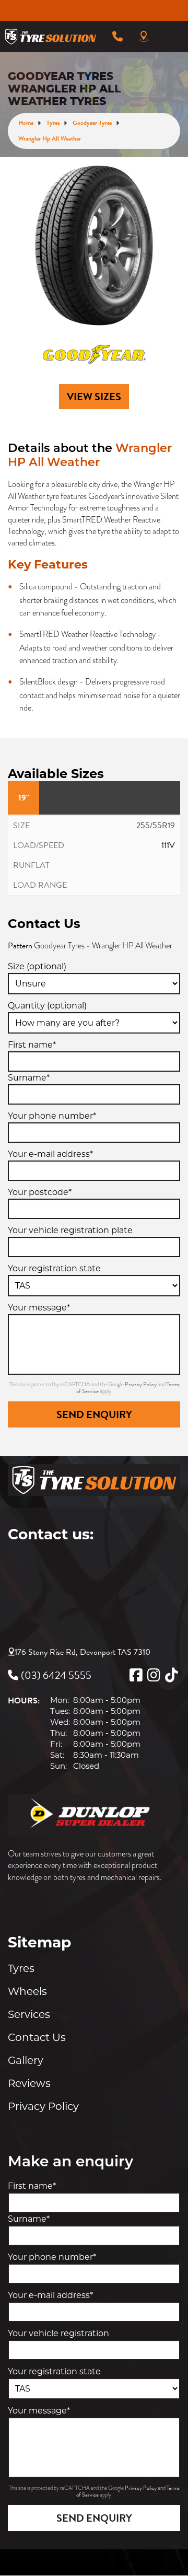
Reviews (29, 2083)
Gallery (26, 2060)
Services (29, 2014)
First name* (32, 1045)
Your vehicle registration (58, 2333)
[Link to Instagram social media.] (154, 1675)
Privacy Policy (141, 1384)
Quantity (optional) (47, 1006)
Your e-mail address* (50, 1154)
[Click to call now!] (118, 37)
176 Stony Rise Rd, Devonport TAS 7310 (83, 1652)
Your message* (39, 1308)
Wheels (27, 1991)
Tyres (21, 1968)
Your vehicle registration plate (70, 1230)
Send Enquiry (94, 1414)
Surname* (29, 1078)
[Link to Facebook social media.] (136, 1675)
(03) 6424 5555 (56, 1675)
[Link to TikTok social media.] (171, 1675)
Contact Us (37, 2037)
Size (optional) (37, 966)
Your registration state (54, 1268)
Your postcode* (40, 1192)
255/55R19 (156, 826)
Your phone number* (52, 1116)
